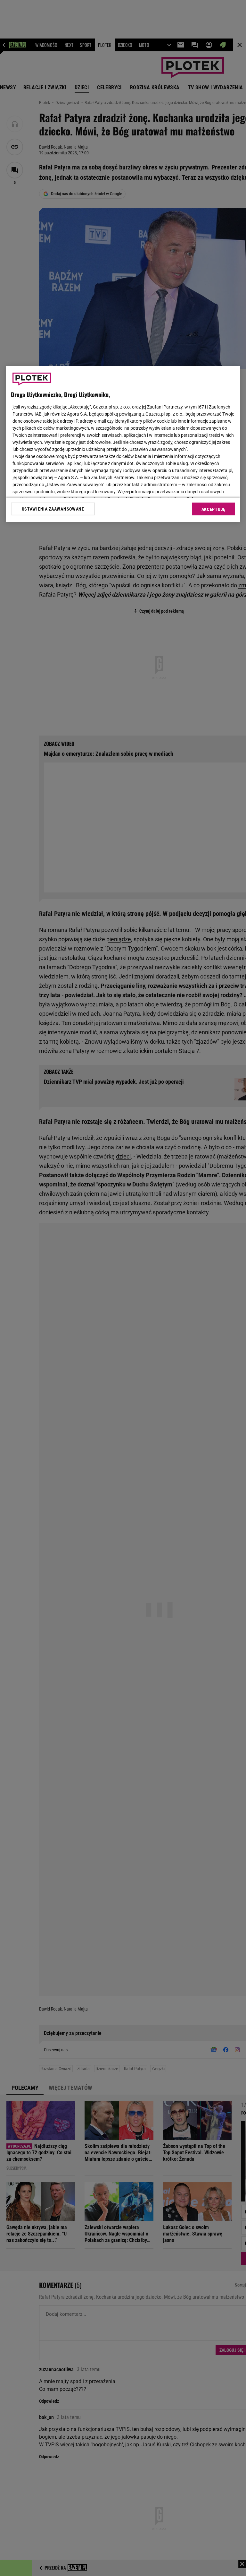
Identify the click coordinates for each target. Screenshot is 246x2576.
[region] (123, 444)
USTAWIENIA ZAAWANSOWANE (53, 509)
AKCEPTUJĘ (213, 509)
